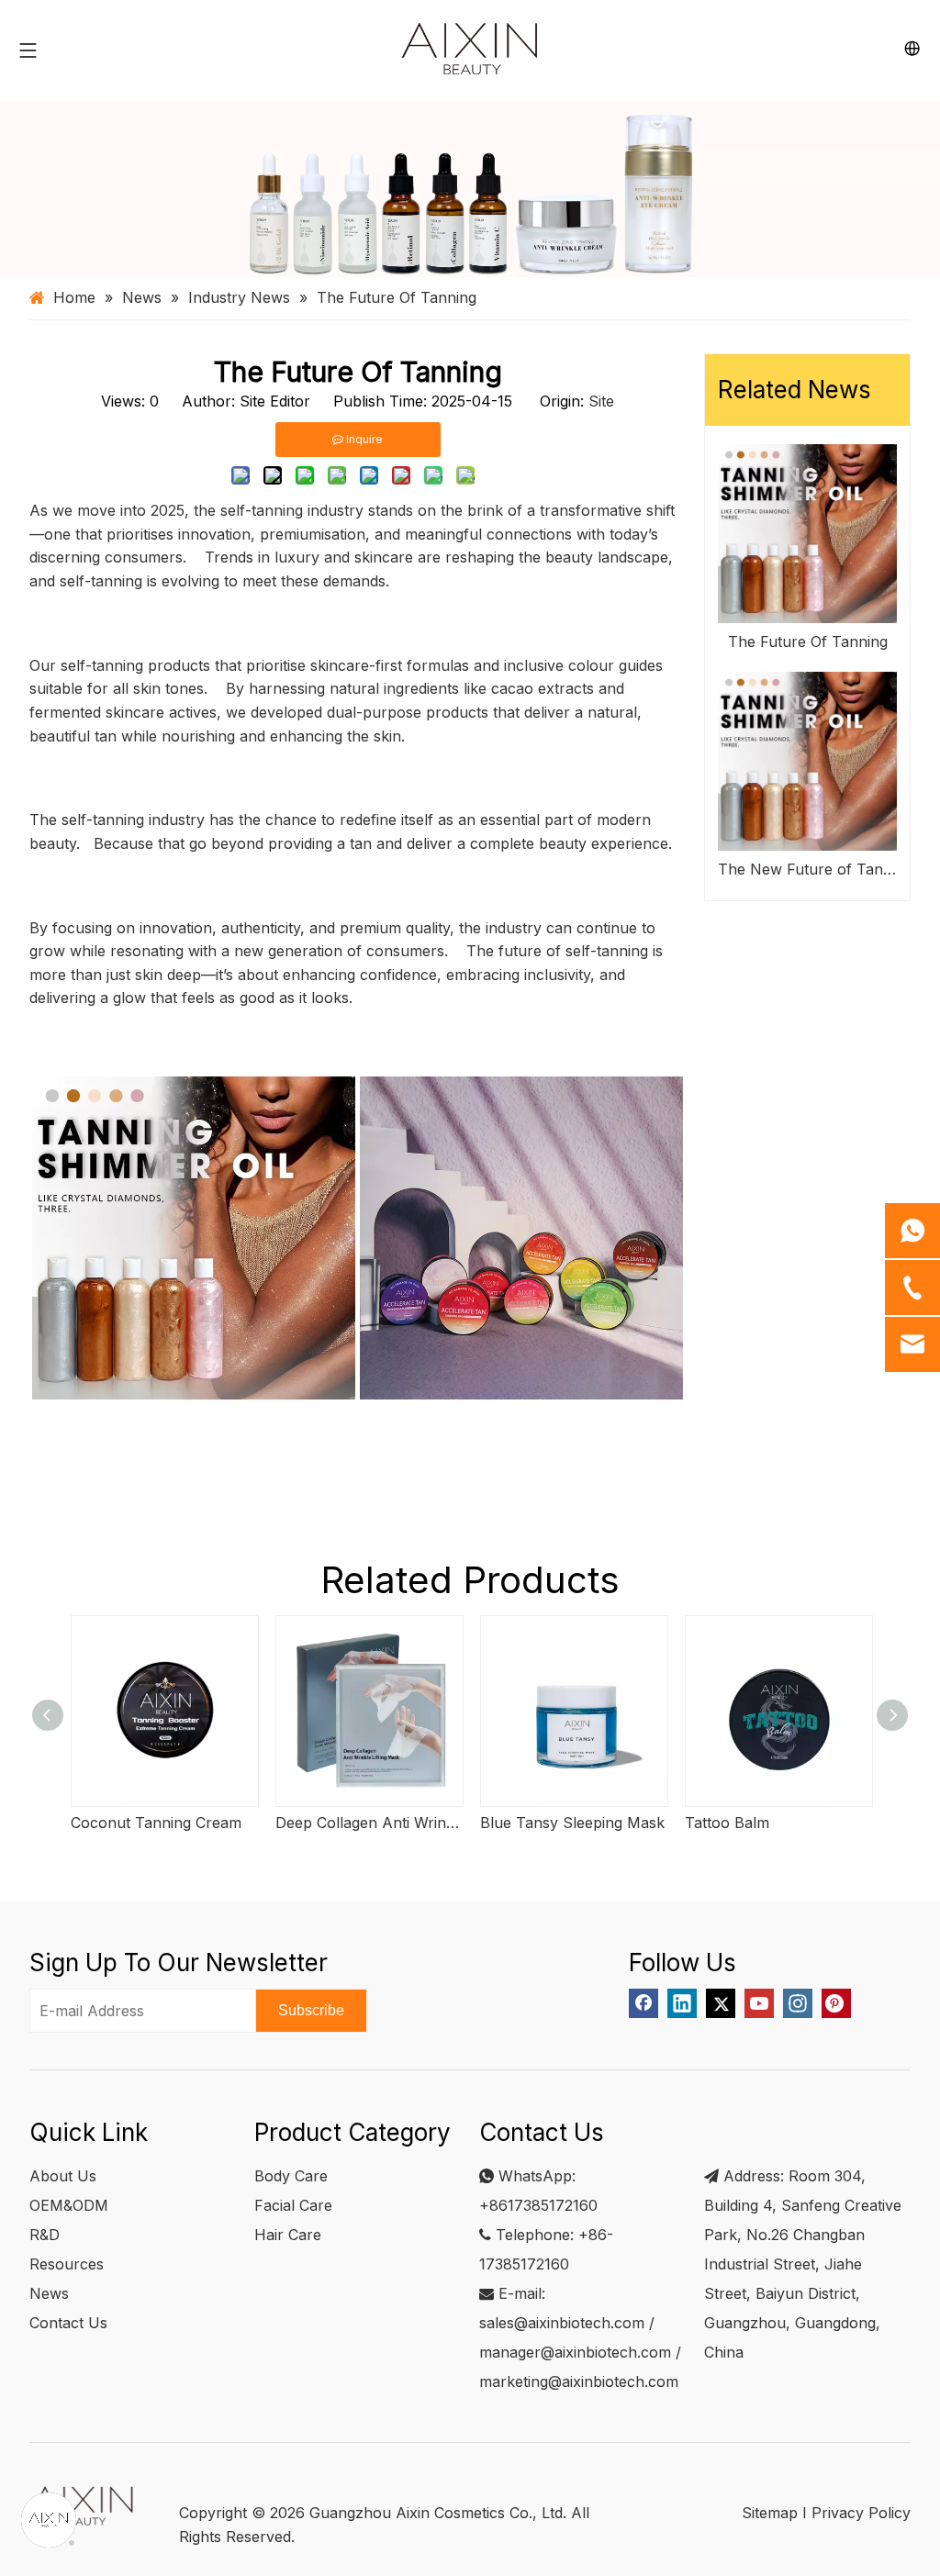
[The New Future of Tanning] (807, 761)
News (49, 2293)
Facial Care (293, 2205)
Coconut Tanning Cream (156, 1823)
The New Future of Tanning (807, 869)
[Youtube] (759, 2003)
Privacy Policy (861, 2513)
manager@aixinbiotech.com (575, 2352)
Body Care (291, 2176)
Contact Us (68, 2323)
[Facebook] (643, 2003)
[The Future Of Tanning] (807, 534)
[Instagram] (798, 2003)
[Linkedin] (682, 2003)
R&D (45, 2235)
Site (601, 401)
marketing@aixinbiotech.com (579, 2381)
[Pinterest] (836, 2003)
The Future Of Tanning (808, 641)
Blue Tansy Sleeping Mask (572, 1823)
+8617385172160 (538, 2205)
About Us (63, 2176)
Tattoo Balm (727, 1823)
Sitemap (770, 2513)
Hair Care (288, 2235)
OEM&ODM (69, 2205)
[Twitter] (721, 2003)
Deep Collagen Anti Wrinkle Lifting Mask (369, 1823)
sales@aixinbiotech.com (562, 2323)
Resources (67, 2264)
